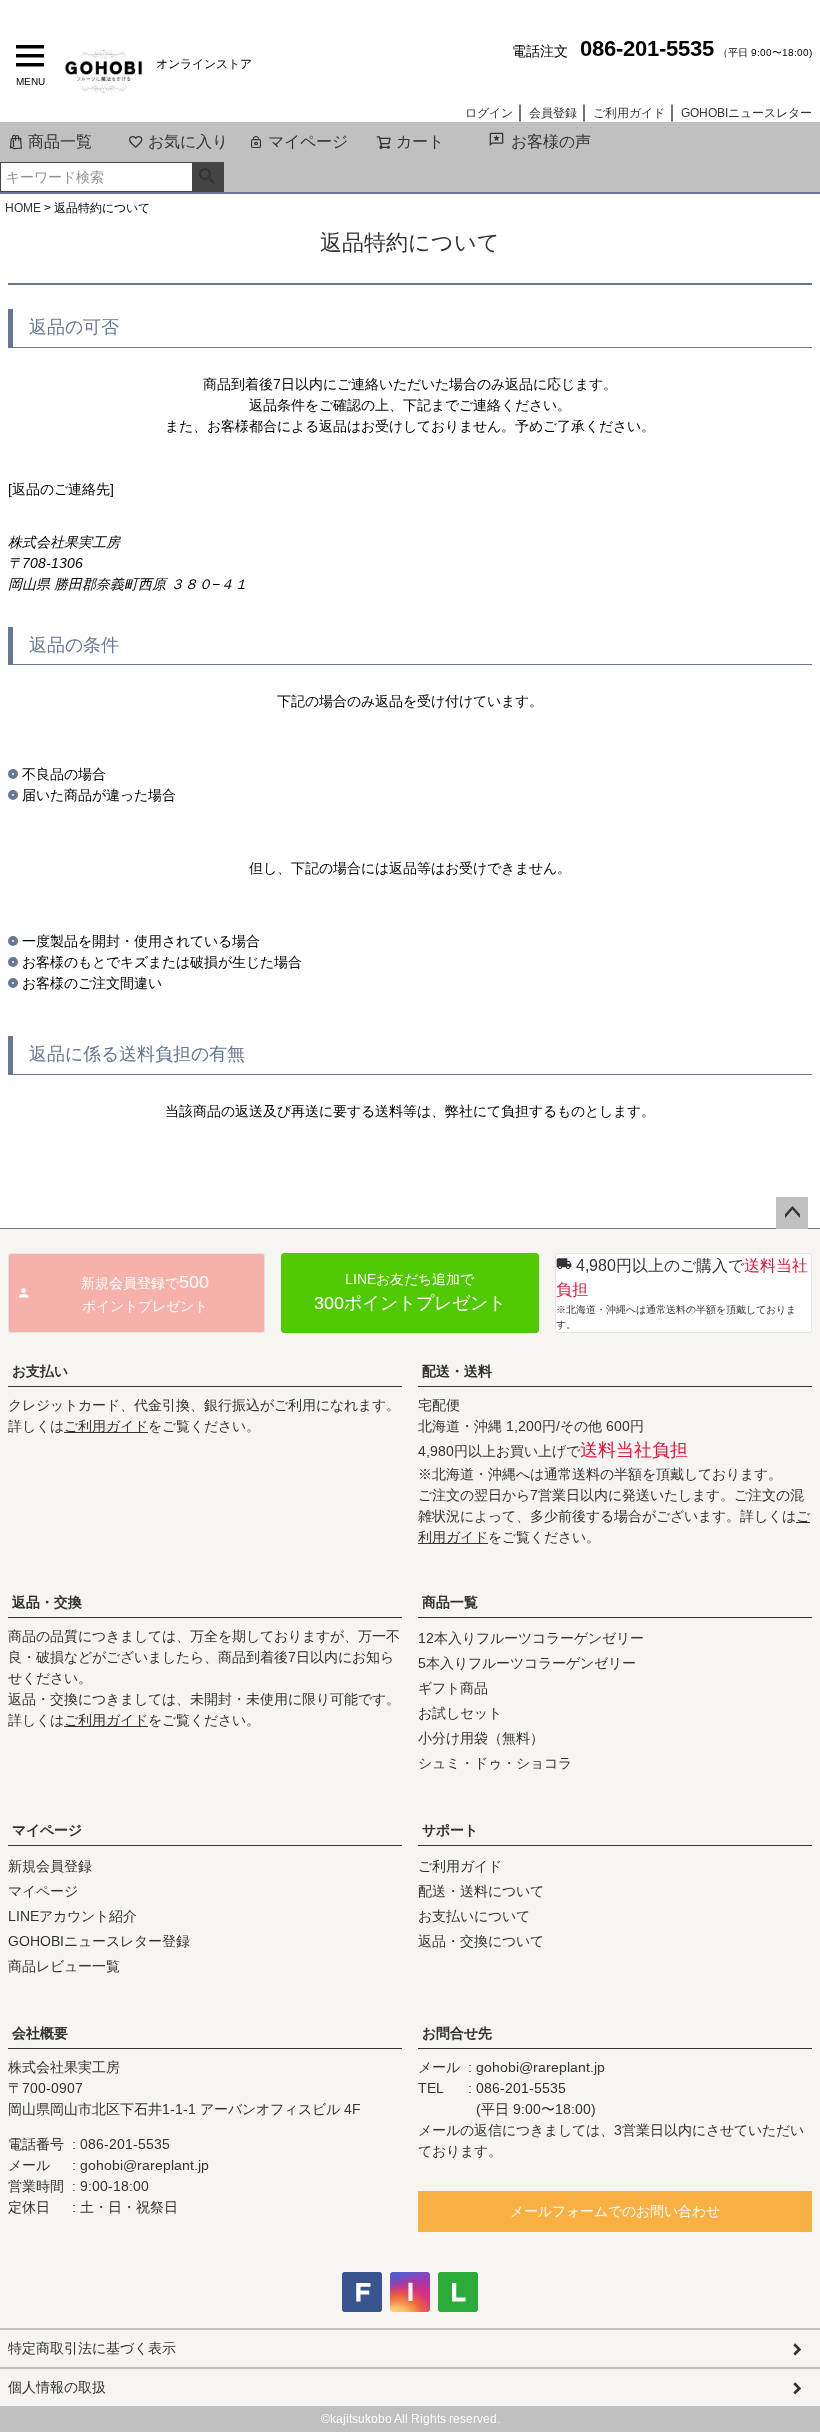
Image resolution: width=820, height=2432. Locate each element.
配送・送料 (457, 1371)
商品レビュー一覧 (64, 1966)
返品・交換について (481, 1941)
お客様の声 (551, 141)
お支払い (40, 1371)
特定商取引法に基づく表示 (92, 2348)
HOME (23, 208)
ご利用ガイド (629, 113)
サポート (450, 1830)
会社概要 (40, 2033)
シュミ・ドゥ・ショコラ (495, 1763)
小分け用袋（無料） (481, 1738)
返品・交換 (47, 1602)
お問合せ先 (457, 2033)
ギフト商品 (453, 1688)
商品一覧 (60, 141)
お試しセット (460, 1713)
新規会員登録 (50, 1866)
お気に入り (188, 141)
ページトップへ (792, 1213)
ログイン (489, 113)
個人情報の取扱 (57, 2387)
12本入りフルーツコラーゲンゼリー (531, 1638)
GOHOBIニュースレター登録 (99, 1941)
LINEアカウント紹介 (72, 1916)
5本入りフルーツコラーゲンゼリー (527, 1663)
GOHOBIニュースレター (746, 113)
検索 (207, 177)
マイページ (308, 141)
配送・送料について (481, 1891)
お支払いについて (474, 1916)
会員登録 (553, 113)
